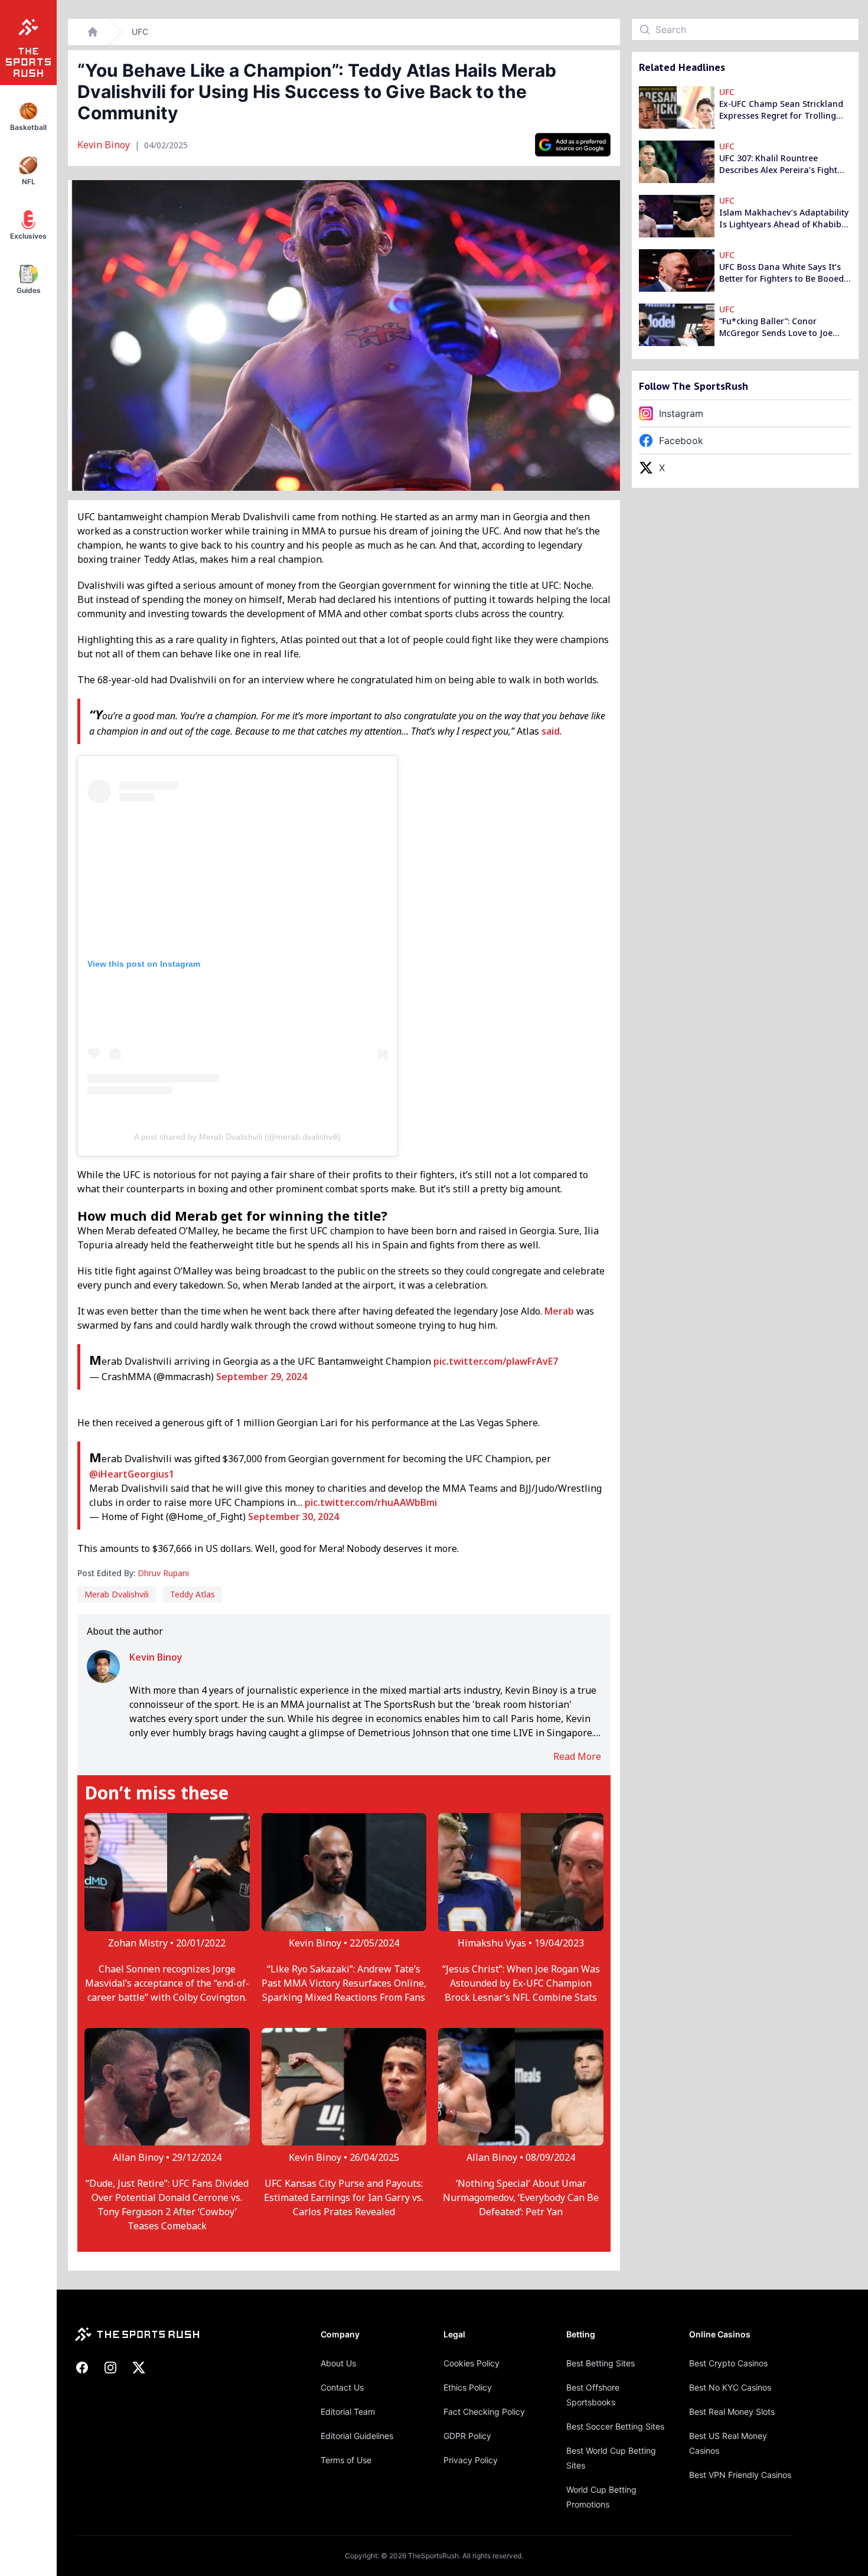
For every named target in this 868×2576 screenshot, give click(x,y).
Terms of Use (346, 2460)
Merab (559, 1311)
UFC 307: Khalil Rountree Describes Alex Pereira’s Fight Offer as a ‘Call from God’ (778, 164)
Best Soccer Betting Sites (615, 2426)
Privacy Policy (471, 2460)
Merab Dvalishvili (117, 1594)
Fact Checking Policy (484, 2412)
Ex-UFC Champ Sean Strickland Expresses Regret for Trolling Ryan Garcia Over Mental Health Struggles (781, 110)
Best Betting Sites (601, 2363)
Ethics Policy (468, 2387)
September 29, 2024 (262, 1377)
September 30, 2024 (293, 1517)
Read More (577, 1756)
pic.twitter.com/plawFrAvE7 (496, 1361)
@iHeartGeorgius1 (132, 1474)
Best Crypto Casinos (728, 2363)
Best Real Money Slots (732, 2412)
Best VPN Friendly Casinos (740, 2475)
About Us (338, 2363)
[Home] (93, 32)
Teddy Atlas (192, 1594)
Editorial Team (348, 2412)
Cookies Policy (471, 2363)
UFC (140, 32)
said (551, 731)
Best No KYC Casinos (730, 2387)
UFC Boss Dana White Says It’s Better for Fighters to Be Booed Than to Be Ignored (781, 273)
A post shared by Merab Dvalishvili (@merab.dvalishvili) (237, 1137)
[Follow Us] (573, 145)
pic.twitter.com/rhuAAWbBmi (371, 1502)
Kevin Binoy (105, 145)
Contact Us (342, 2387)
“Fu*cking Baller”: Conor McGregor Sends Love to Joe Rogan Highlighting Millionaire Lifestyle (781, 327)
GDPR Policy (467, 2436)
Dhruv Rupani (163, 1573)
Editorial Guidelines (357, 2436)
